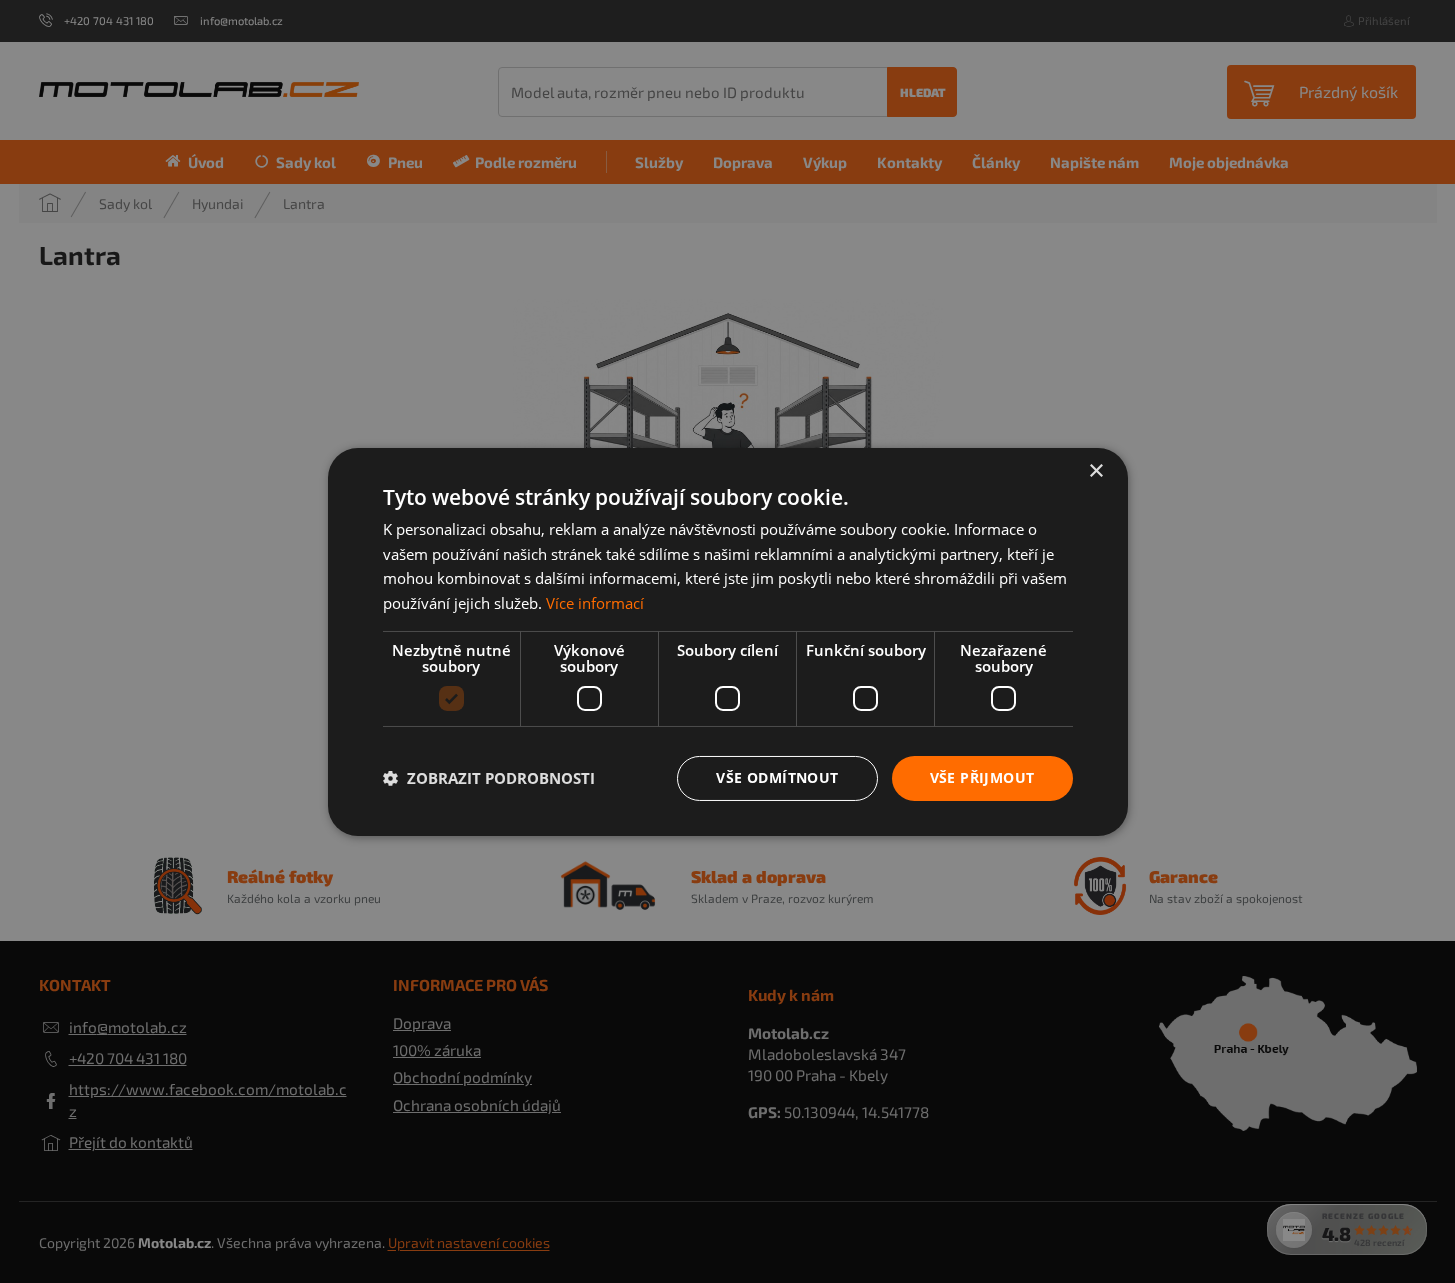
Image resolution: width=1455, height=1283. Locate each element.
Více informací (595, 603)
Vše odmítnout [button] (777, 777)
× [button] (1095, 470)
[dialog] (727, 641)
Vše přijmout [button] (982, 777)
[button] (489, 778)
